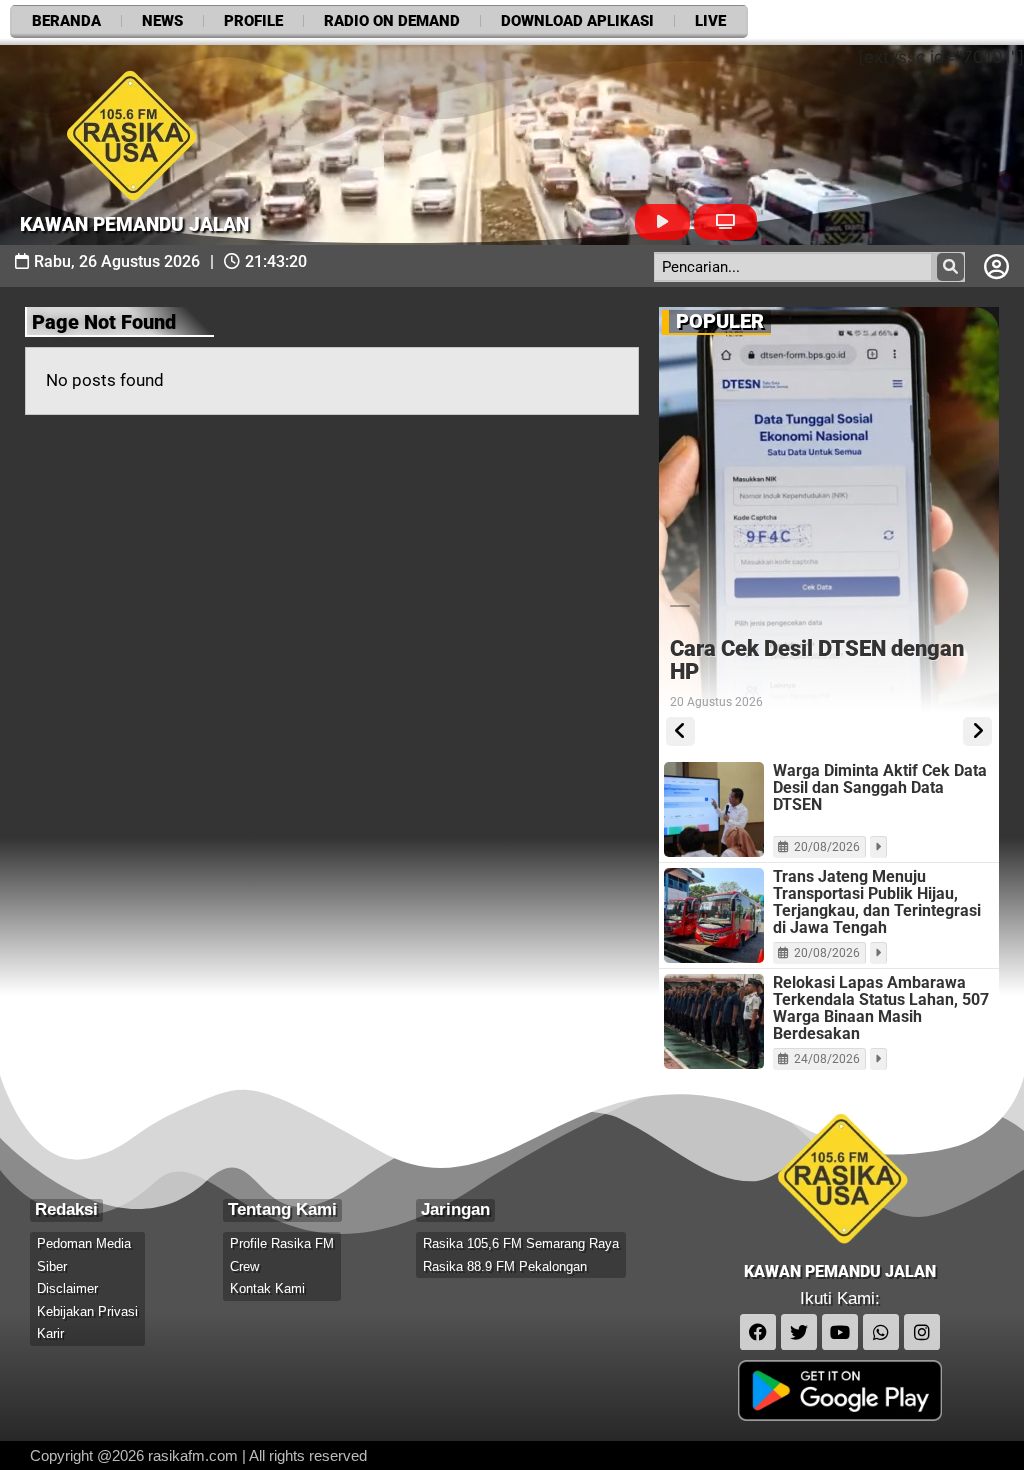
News (162, 21)
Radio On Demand (392, 21)
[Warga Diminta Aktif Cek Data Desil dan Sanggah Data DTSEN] (714, 809)
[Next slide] (977, 731)
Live (710, 21)
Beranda (66, 21)
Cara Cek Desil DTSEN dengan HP (817, 660)
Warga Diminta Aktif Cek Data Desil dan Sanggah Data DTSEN (880, 787)
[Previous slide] (680, 731)
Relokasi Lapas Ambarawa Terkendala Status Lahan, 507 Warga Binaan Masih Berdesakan (881, 1008)
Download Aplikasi (577, 21)
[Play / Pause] (662, 222)
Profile (253, 21)
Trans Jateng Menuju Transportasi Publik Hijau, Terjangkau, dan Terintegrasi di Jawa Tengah (877, 902)
